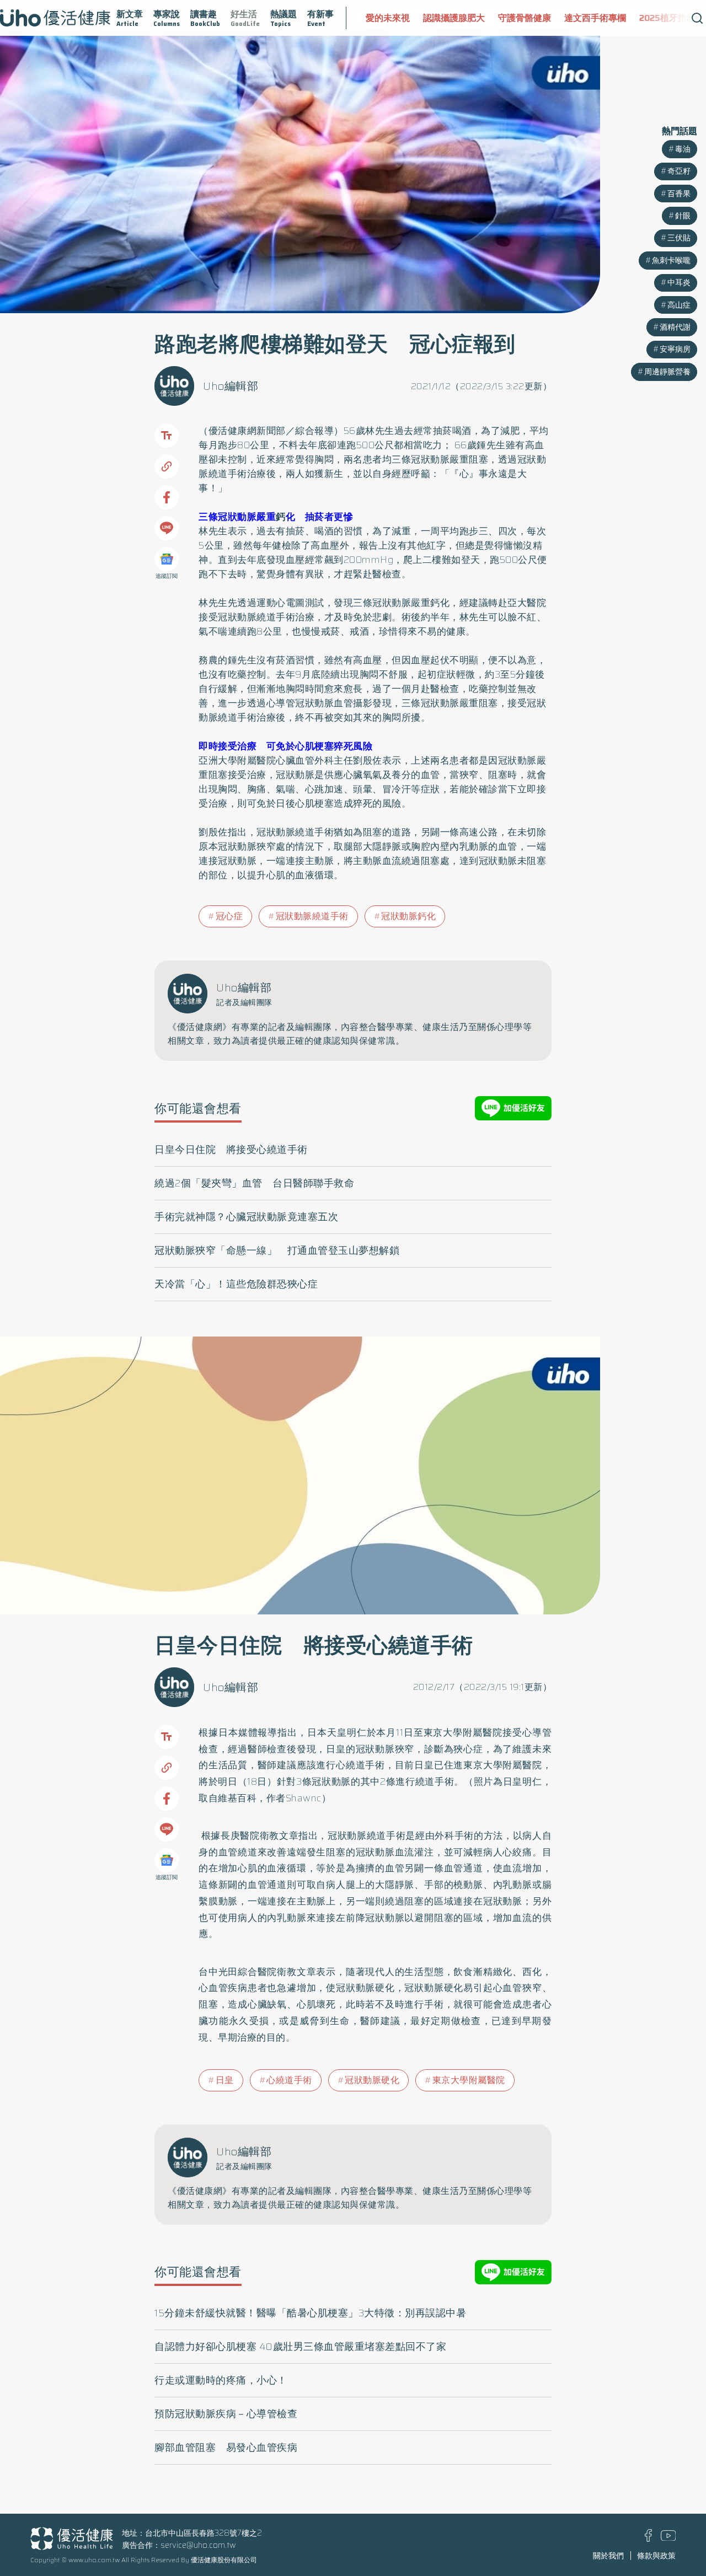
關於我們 (608, 2556)
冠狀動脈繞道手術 (312, 916)
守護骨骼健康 (467, 18)
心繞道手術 (289, 2080)
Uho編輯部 (231, 386)
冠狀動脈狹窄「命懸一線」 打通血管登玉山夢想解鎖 (277, 1251)
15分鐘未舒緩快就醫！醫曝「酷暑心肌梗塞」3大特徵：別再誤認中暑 (310, 2313)
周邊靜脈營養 (667, 372)
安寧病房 (675, 349)
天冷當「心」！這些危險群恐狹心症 (236, 1284)
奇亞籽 (679, 171)
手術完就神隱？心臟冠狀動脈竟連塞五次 (246, 1217)
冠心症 (229, 916)
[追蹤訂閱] (167, 559)
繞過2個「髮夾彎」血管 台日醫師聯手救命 (254, 1183)
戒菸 (331, 631)
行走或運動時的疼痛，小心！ (221, 2380)
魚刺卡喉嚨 (671, 260)
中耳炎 (679, 282)
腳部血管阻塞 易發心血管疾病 (226, 2448)
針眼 (683, 216)
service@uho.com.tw (198, 2545)
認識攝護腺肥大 (397, 18)
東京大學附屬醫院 (469, 2080)
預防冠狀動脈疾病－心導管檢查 (226, 2414)
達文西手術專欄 (538, 18)
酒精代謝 (675, 327)
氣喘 (285, 789)
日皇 (225, 2080)
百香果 (679, 194)
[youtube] (668, 2538)
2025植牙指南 (610, 18)
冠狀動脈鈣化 (408, 916)
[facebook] (648, 2539)
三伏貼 (679, 238)
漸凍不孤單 (673, 18)
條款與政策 (656, 2556)
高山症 (679, 305)
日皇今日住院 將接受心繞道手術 (231, 1150)
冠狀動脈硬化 (372, 2080)
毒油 (683, 149)
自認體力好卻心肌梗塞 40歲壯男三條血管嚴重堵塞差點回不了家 (300, 2347)
